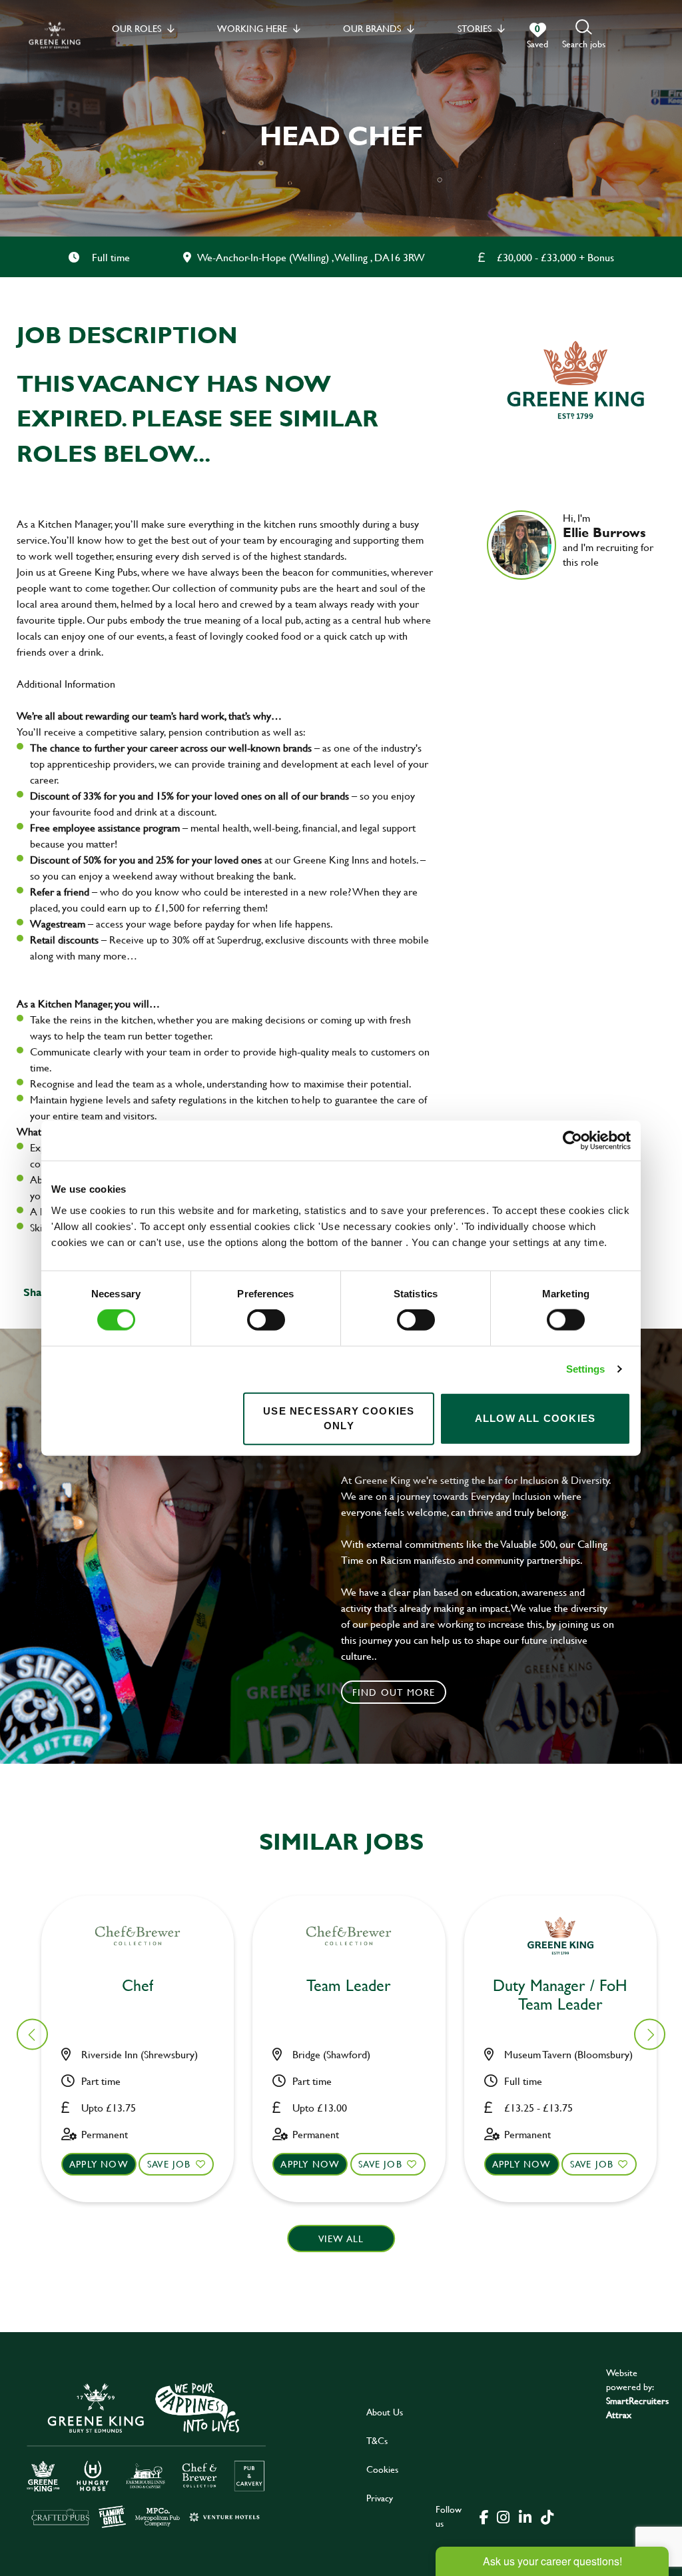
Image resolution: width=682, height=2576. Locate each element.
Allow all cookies (535, 1418)
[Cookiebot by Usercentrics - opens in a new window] (572, 1141)
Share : (41, 1292)
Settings (586, 1369)
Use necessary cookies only (339, 1418)
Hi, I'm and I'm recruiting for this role (608, 540)
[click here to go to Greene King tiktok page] (547, 2516)
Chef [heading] (138, 1986)
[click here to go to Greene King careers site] (147, 2454)
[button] (584, 35)
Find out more (394, 1692)
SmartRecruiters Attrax (637, 2407)
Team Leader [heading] (349, 1986)
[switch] (266, 1320)
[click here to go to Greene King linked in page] (525, 2516)
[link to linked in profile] (573, 581)
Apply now (99, 2164)
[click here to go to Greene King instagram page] (503, 2516)
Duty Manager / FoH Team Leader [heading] (560, 1996)
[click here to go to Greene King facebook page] (484, 2516)
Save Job (169, 2164)
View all (341, 2239)
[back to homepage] (55, 35)
